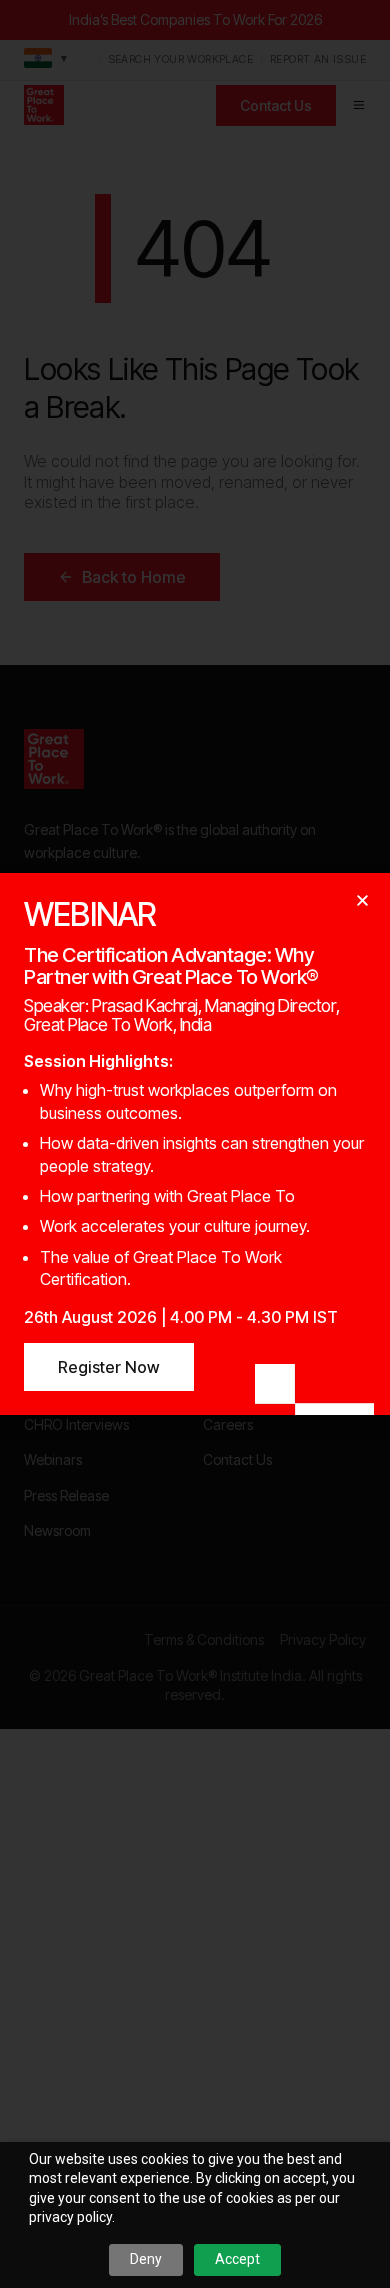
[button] (362, 900)
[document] (195, 1144)
